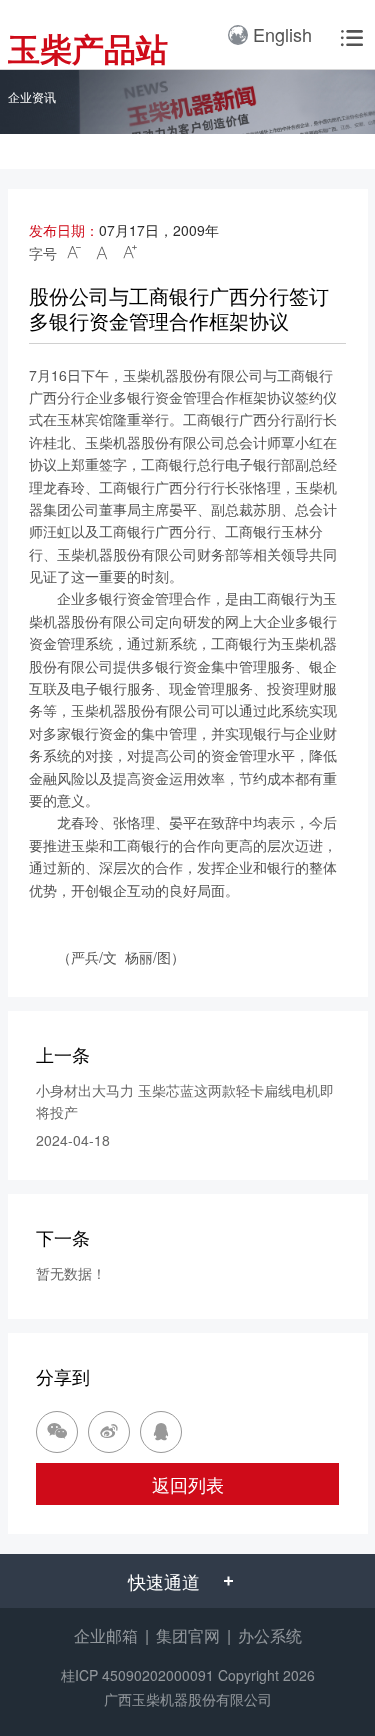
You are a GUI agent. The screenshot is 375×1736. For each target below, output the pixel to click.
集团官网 (188, 1635)
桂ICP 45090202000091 (137, 1675)
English (282, 34)
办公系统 (270, 1635)
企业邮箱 (106, 1635)
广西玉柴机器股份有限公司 (188, 1699)
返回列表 (188, 1484)
